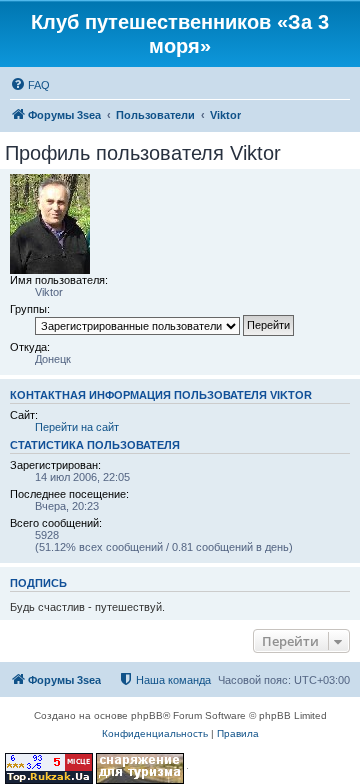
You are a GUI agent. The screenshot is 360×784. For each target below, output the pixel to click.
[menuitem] (30, 85)
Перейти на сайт (77, 427)
